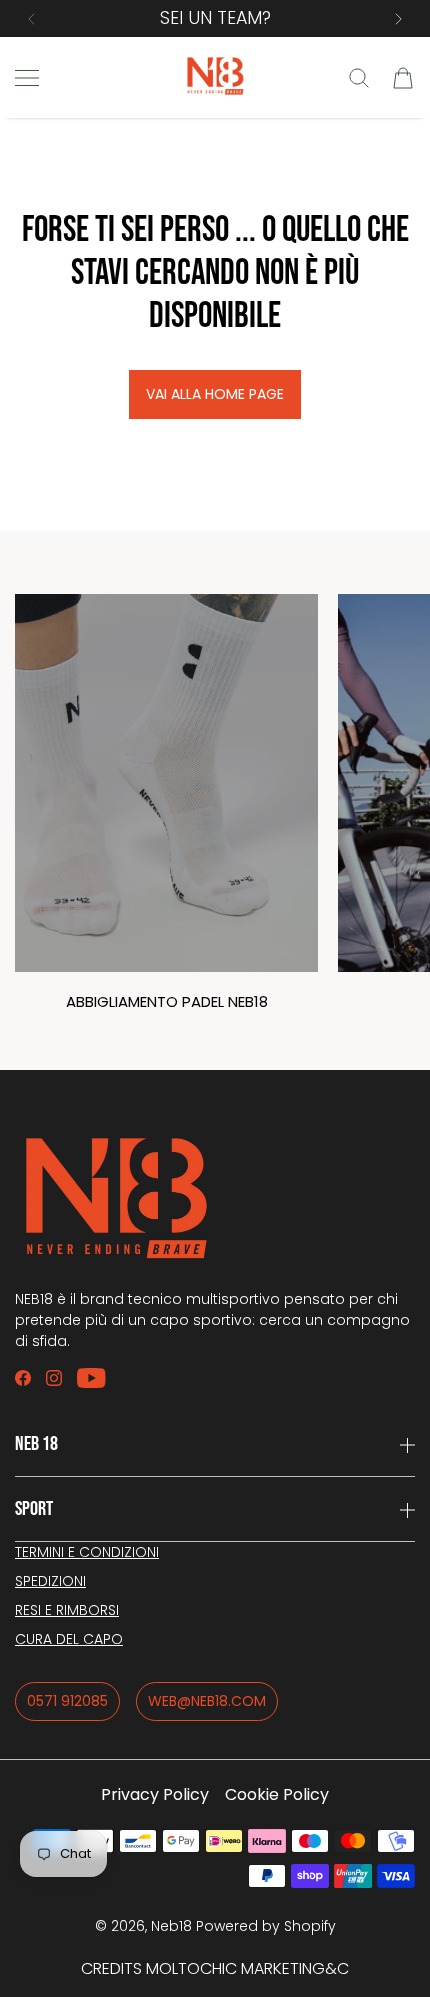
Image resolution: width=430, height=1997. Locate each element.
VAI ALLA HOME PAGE (215, 394)
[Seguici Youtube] (91, 1378)
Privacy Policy (155, 1794)
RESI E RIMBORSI (67, 1610)
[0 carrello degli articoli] (403, 78)
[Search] (359, 78)
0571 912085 (67, 1701)
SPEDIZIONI (50, 1581)
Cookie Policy (277, 1794)
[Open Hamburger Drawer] (27, 78)
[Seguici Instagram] (54, 1378)
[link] (166, 813)
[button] (31, 19)
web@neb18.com (207, 1701)
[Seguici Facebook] (23, 1378)
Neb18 (171, 1926)
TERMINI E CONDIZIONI (87, 1552)
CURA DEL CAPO (69, 1639)
